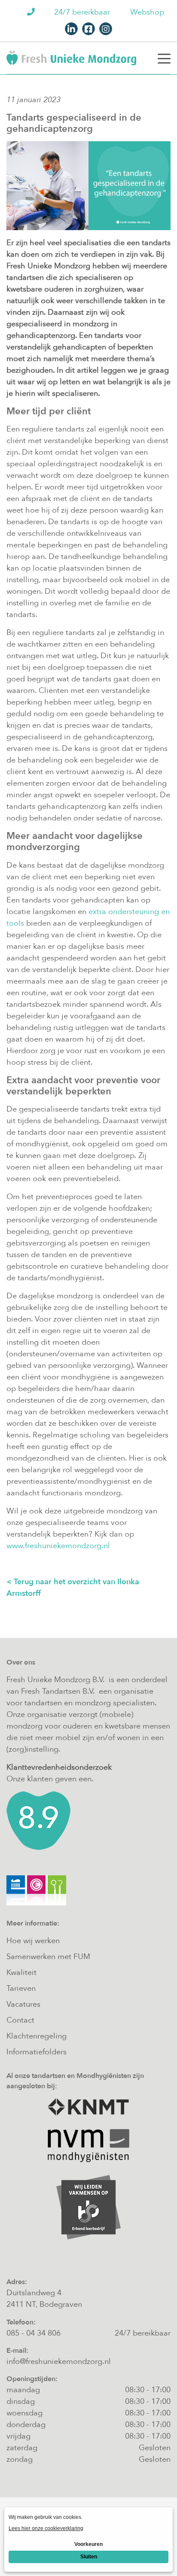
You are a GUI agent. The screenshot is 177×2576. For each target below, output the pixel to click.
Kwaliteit (21, 1973)
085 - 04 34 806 (34, 2333)
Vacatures (23, 2004)
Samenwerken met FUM (48, 1957)
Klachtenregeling (37, 2036)
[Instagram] (106, 29)
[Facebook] (88, 29)
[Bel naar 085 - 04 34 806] (32, 12)
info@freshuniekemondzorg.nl (59, 2362)
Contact (20, 2020)
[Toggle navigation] (164, 58)
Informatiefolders (37, 2052)
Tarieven (21, 1988)
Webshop (147, 12)
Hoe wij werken (33, 1941)
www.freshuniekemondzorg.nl (58, 1546)
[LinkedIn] (71, 29)
